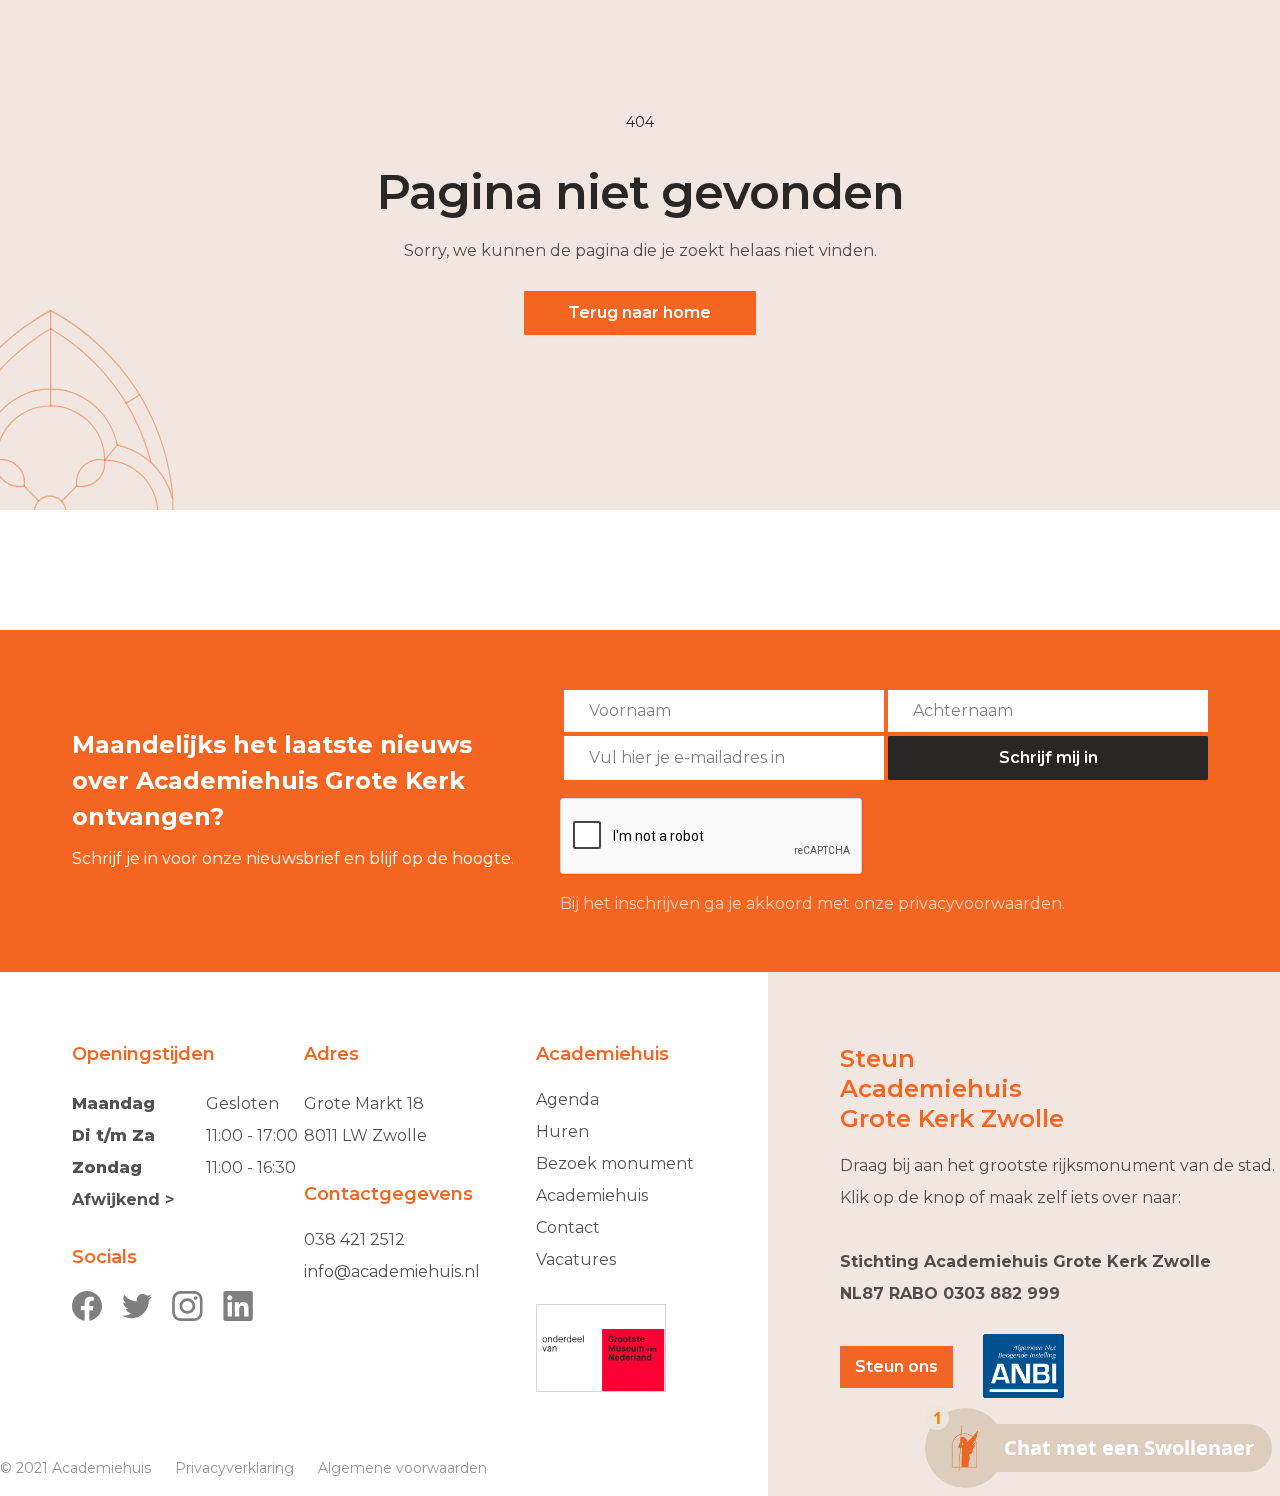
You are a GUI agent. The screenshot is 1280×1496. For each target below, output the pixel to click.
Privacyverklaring (234, 1468)
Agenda (567, 1099)
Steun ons (896, 1366)
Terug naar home (639, 312)
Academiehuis (592, 1195)
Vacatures (576, 1259)
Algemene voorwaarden (402, 1468)
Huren (562, 1131)
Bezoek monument (615, 1163)
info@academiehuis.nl (392, 1271)
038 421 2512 (354, 1239)
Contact (568, 1227)
